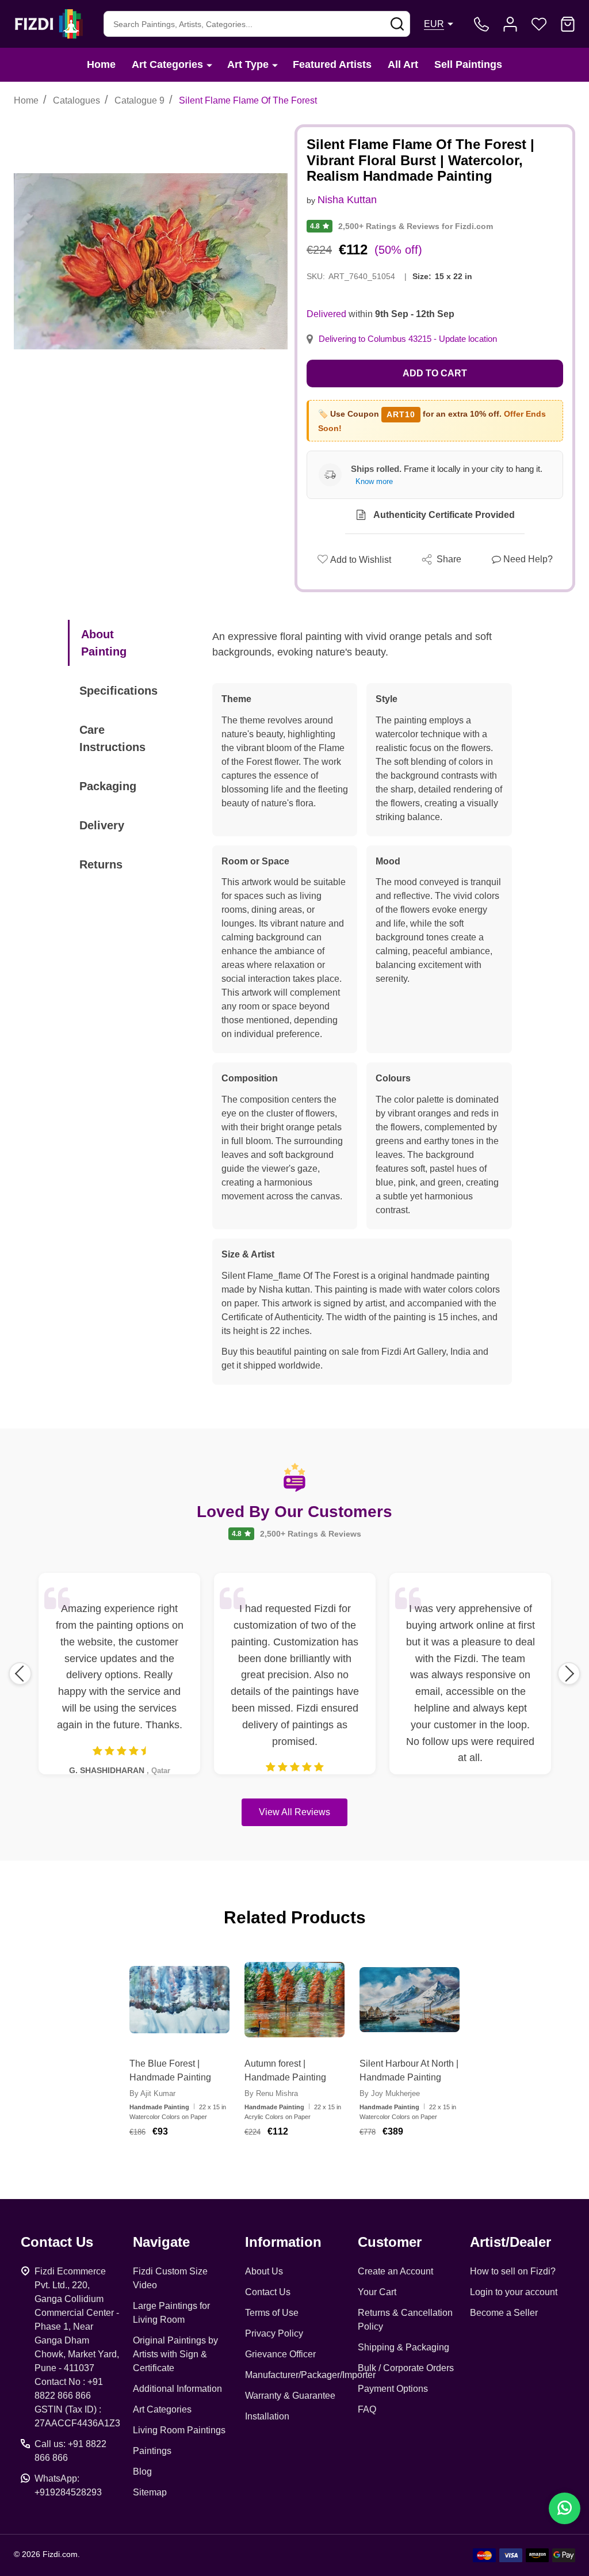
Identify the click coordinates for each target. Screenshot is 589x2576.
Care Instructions (112, 738)
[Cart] (568, 24)
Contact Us (268, 2292)
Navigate (161, 2242)
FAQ (367, 2409)
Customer (390, 2242)
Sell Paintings (468, 64)
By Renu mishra (271, 2093)
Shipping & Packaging (403, 2347)
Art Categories (167, 64)
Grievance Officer (280, 2354)
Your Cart (377, 2292)
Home (101, 64)
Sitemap (150, 2492)
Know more (374, 481)
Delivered (326, 314)
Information (283, 2242)
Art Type (248, 64)
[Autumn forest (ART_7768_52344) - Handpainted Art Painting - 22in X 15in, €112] (294, 2000)
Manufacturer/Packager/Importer (310, 2375)
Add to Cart (435, 373)
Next (569, 1674)
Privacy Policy (274, 2333)
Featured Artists (332, 64)
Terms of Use (272, 2313)
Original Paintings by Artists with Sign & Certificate (175, 2354)
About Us (264, 2271)
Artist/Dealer (510, 2242)
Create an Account (395, 2271)
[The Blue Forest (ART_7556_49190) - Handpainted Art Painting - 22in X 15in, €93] (179, 2000)
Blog (142, 2472)
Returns (101, 864)
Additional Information (177, 2389)
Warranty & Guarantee (290, 2396)
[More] (209, 65)
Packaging (108, 786)
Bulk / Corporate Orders (406, 2368)
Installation (267, 2416)
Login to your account (514, 2292)
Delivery (102, 825)
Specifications (118, 691)
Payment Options (393, 2389)
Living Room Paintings (179, 2430)
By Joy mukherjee (390, 2093)
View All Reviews (294, 1812)
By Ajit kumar (152, 2093)
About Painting (104, 643)
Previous (20, 1674)
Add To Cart (194, 2165)
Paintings (152, 2451)
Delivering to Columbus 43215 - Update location (408, 339)
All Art (403, 64)
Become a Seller (504, 2313)
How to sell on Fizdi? (513, 2271)
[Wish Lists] (539, 24)
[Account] (510, 24)
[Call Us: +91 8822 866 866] (481, 24)
